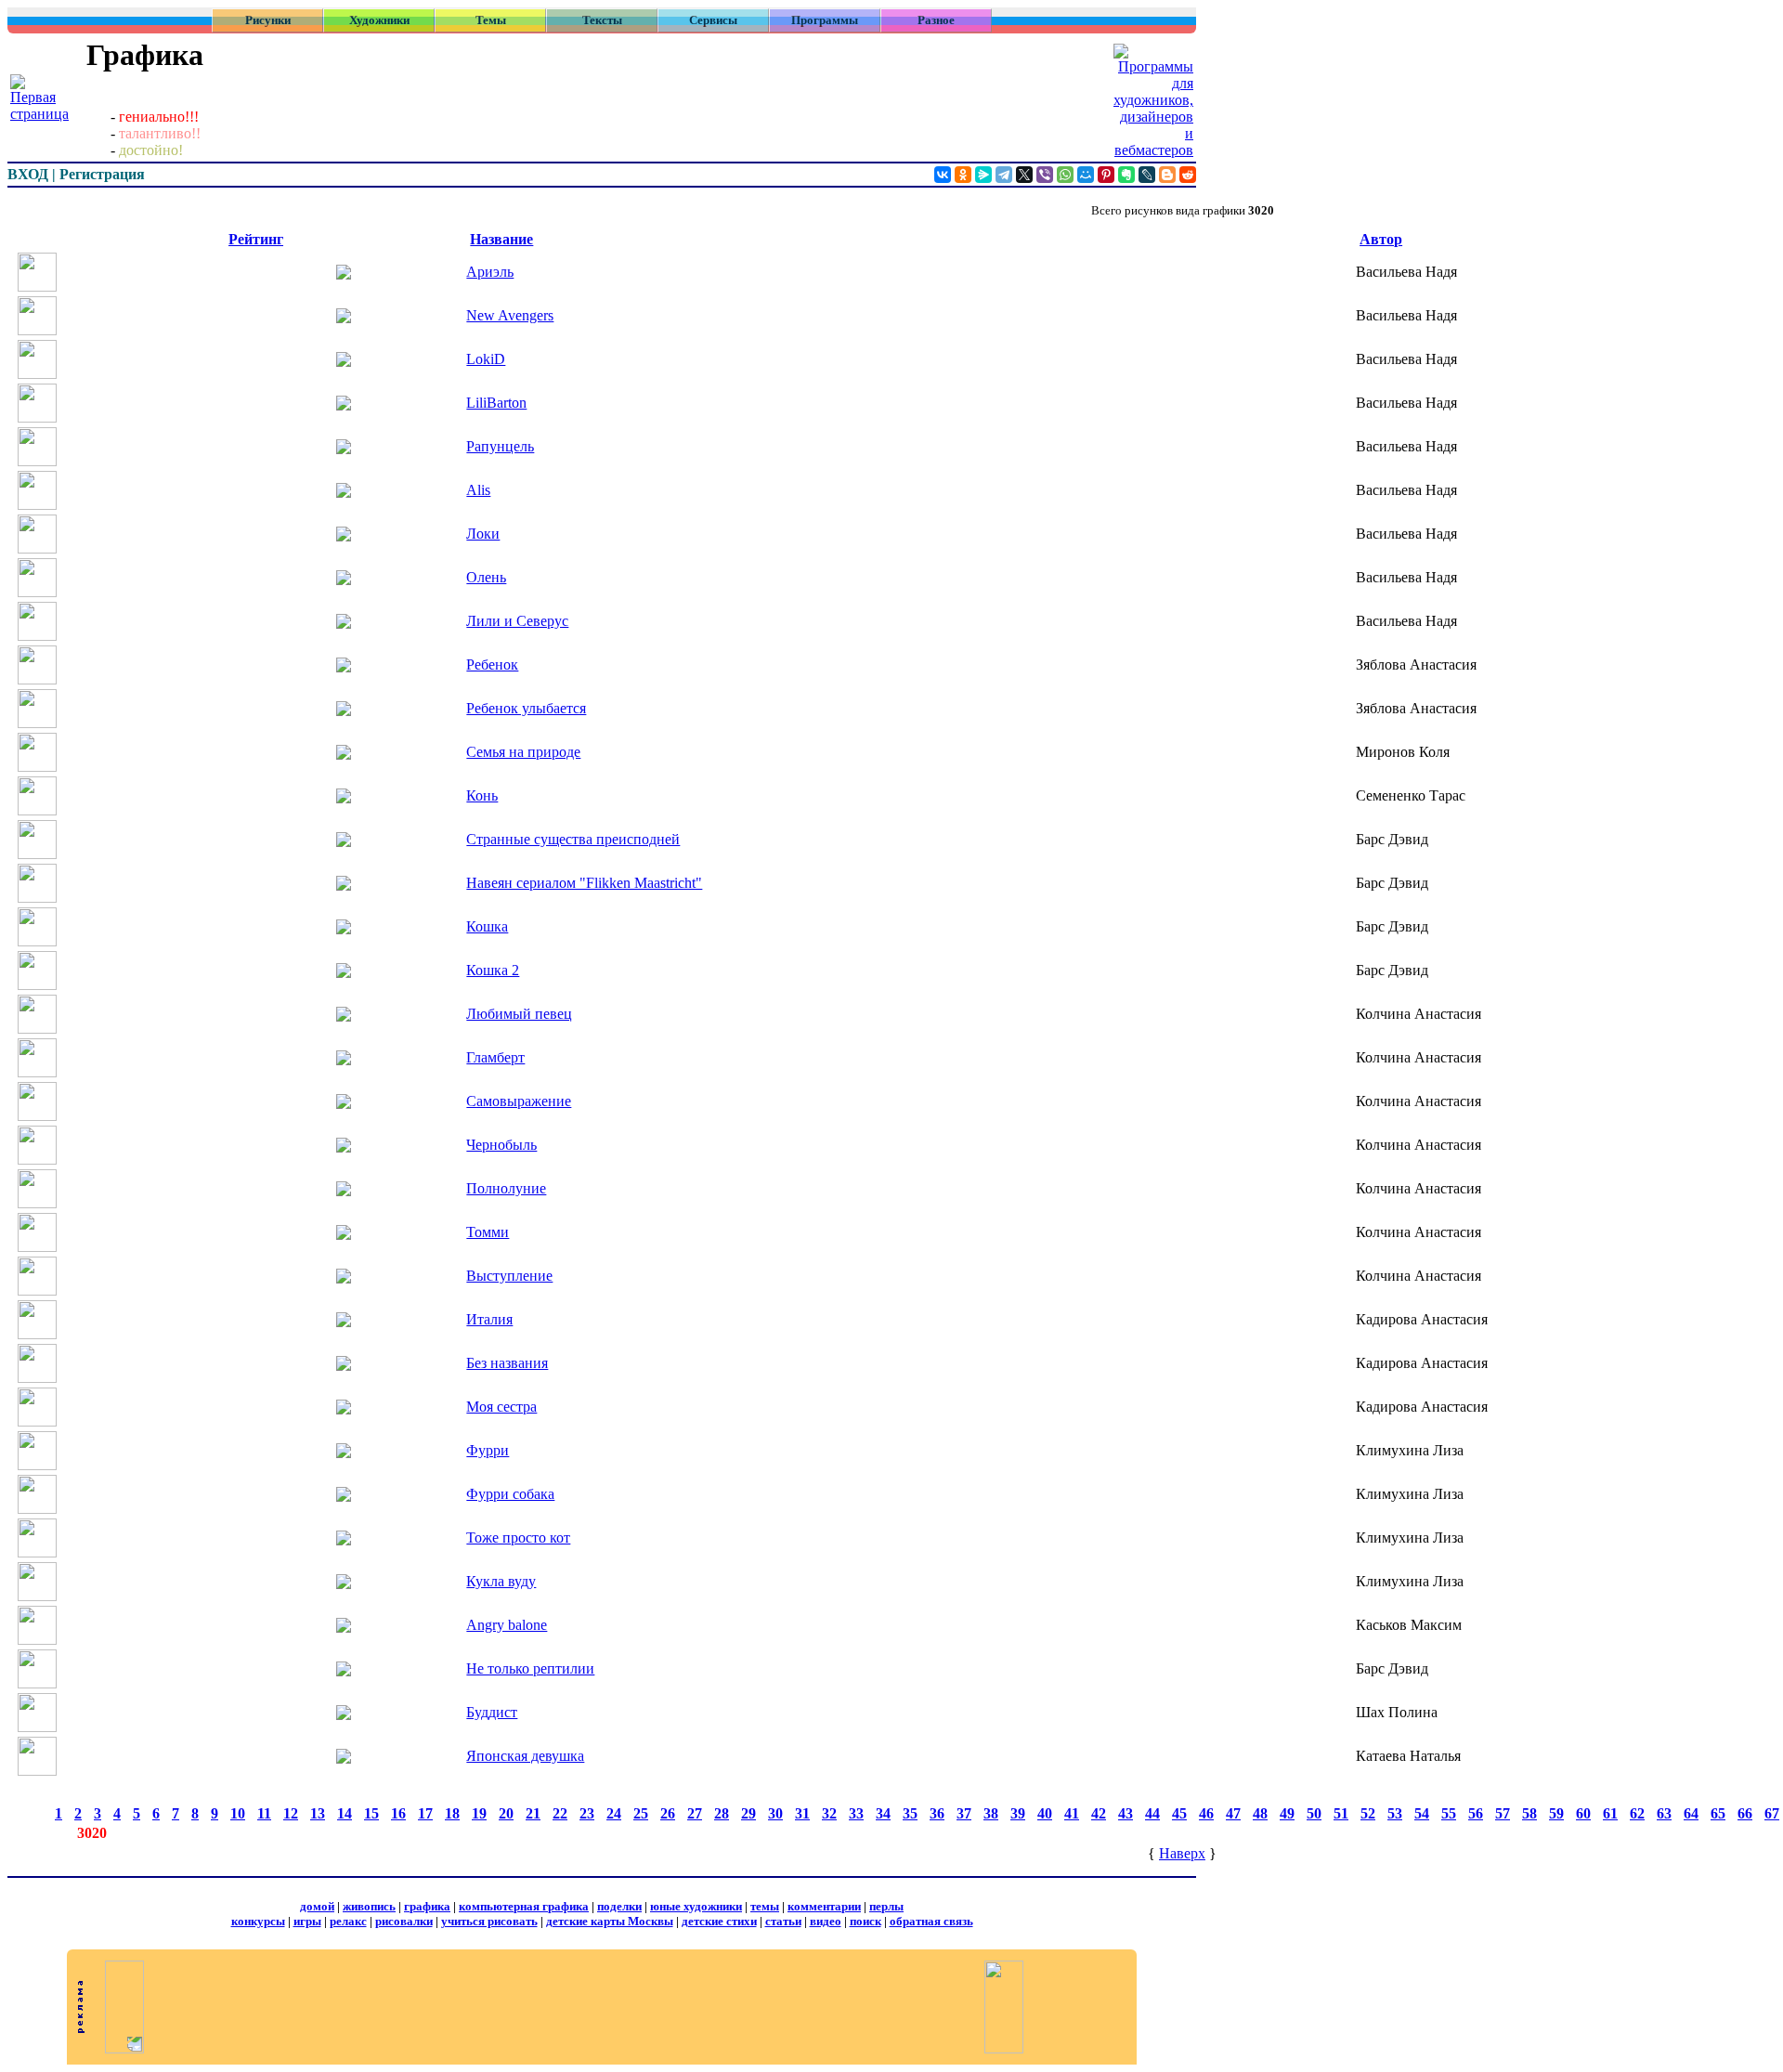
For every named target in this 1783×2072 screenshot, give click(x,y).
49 (1287, 1813)
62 (1637, 1813)
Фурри (488, 1450)
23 (587, 1813)
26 (668, 1813)
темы (765, 1906)
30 (775, 1813)
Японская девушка (525, 1756)
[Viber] (1045, 175)
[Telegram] (1004, 175)
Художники (379, 20)
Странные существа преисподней (573, 839)
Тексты (602, 20)
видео (826, 1921)
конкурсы (258, 1921)
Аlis (478, 490)
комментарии (824, 1906)
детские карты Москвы (610, 1921)
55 (1449, 1813)
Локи (483, 534)
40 (1045, 1813)
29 (748, 1813)
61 (1610, 1813)
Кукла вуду (501, 1581)
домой (317, 1906)
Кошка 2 (493, 970)
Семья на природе (523, 752)
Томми (488, 1232)
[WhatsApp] (1065, 175)
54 (1422, 1813)
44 (1152, 1813)
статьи (783, 1921)
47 (1233, 1813)
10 (238, 1813)
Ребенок (492, 665)
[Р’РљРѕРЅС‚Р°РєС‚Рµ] (943, 175)
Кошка (487, 926)
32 (829, 1813)
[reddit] (1188, 175)
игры (307, 1921)
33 (856, 1813)
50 (1314, 1813)
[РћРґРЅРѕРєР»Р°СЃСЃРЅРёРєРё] (963, 175)
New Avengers (510, 315)
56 (1476, 1813)
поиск (865, 1921)
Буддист (492, 1712)
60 (1583, 1813)
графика (427, 1906)
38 (991, 1813)
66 (1745, 1813)
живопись (369, 1906)
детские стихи (719, 1921)
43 (1126, 1813)
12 (291, 1813)
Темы (491, 20)
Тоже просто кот (518, 1538)
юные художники (696, 1906)
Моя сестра (501, 1407)
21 (533, 1813)
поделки (619, 1906)
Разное (936, 20)
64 (1691, 1813)
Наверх (1182, 1853)
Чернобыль (501, 1145)
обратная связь (931, 1921)
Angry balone (507, 1625)
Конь (482, 795)
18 (452, 1813)
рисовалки (404, 1921)
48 (1260, 1813)
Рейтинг (256, 239)
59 (1556, 1813)
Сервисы (713, 20)
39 (1018, 1813)
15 (371, 1813)
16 (398, 1813)
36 (937, 1813)
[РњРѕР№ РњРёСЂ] (1086, 175)
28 (722, 1813)
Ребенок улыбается (526, 708)
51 (1341, 1813)
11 (264, 1813)
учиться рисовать (489, 1921)
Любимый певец (519, 1014)
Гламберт (495, 1057)
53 (1395, 1813)
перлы (886, 1906)
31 (802, 1813)
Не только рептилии (530, 1668)
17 (425, 1813)
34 (883, 1813)
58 (1529, 1813)
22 (560, 1813)
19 (479, 1813)
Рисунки (268, 20)
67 (1772, 1813)
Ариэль (490, 272)
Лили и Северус (517, 621)
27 (695, 1813)
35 (910, 1813)
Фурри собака (510, 1494)
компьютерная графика (524, 1906)
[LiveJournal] (1147, 175)
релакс (348, 1921)
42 (1099, 1813)
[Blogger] (1167, 175)
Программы (825, 20)
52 (1368, 1813)
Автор (1381, 239)
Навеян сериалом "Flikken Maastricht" (584, 883)
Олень (486, 577)
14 (345, 1813)
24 (614, 1813)
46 (1206, 1813)
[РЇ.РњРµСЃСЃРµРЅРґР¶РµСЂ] (983, 175)
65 (1718, 1813)
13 (318, 1813)
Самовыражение (519, 1101)
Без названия (507, 1363)
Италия (489, 1319)
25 (641, 1813)
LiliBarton (496, 403)
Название (501, 239)
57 (1503, 1813)
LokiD (486, 359)
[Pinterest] (1106, 175)
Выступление (509, 1276)
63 (1664, 1813)
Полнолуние (506, 1188)
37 (964, 1813)
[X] (1024, 175)
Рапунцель (500, 446)
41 (1072, 1813)
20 (506, 1813)
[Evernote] (1126, 175)
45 (1179, 1813)
